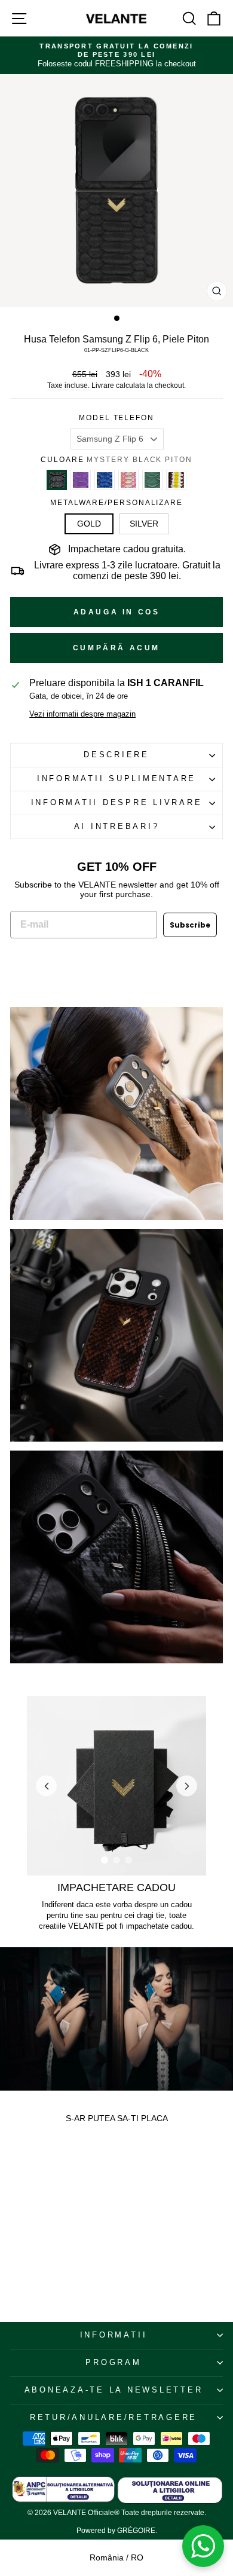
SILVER (144, 524)
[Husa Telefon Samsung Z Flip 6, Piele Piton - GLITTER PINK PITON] (42, 2232)
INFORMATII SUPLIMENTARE (116, 779)
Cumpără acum (116, 648)
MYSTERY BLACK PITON (57, 480)
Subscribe (190, 925)
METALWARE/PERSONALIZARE (116, 503)
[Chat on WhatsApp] (203, 2546)
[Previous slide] (46, 1786)
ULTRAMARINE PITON (105, 480)
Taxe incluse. (68, 386)
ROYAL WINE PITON (176, 480)
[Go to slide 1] (105, 1860)
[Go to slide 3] (128, 1860)
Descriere (116, 755)
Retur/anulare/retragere (114, 2418)
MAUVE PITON (81, 480)
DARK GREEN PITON (152, 480)
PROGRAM (113, 2363)
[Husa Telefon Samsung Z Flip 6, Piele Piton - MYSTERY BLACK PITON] (15, 2232)
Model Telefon (116, 418)
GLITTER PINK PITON (128, 480)
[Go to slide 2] (116, 1860)
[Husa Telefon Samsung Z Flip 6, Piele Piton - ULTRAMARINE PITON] (33, 2232)
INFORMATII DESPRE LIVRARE (117, 803)
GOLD (89, 524)
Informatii (114, 2335)
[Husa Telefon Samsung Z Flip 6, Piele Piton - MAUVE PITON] (24, 2232)
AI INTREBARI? (117, 827)
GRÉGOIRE (136, 2531)
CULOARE (116, 460)
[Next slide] (187, 1786)
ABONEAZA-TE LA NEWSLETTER (114, 2390)
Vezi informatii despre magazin (82, 714)
